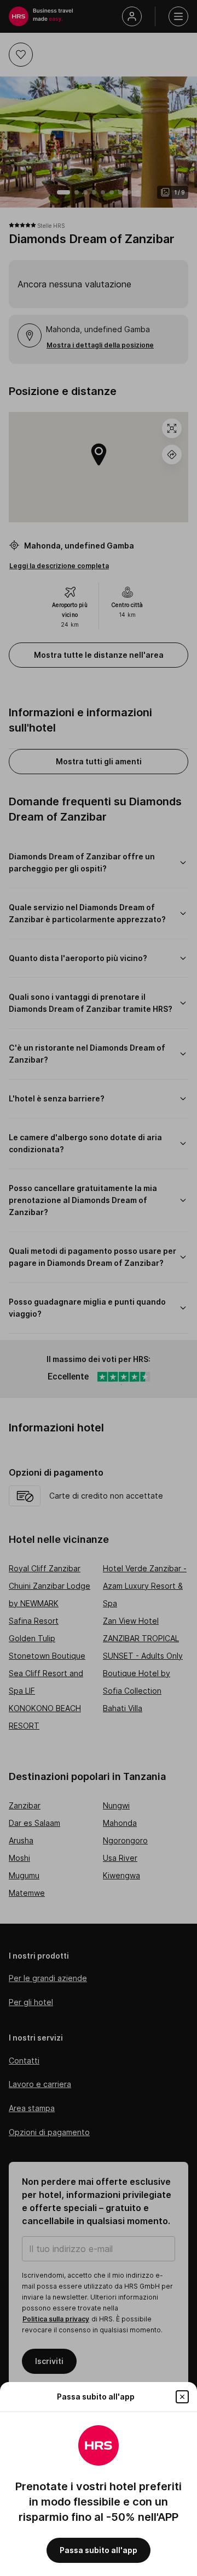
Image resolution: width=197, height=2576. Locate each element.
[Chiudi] (182, 2397)
